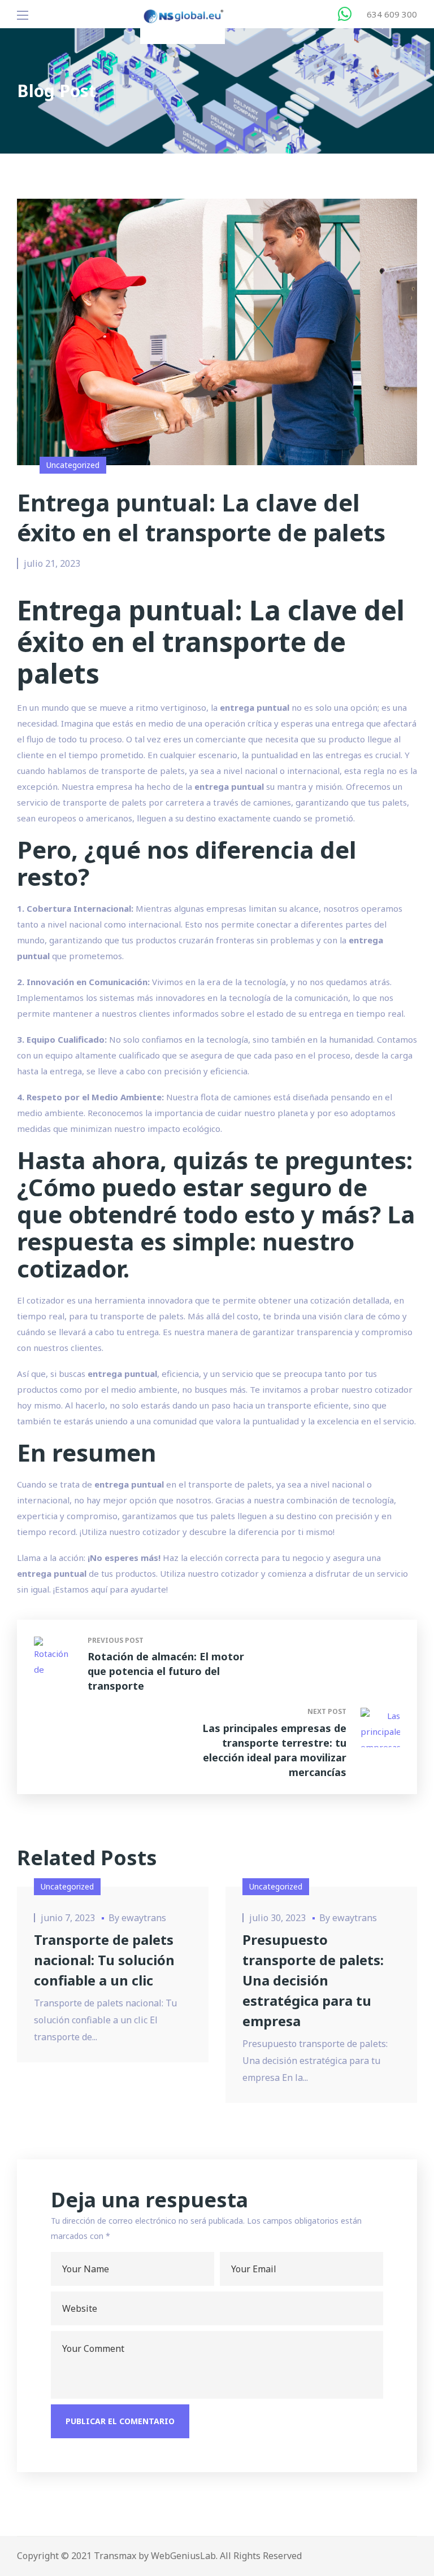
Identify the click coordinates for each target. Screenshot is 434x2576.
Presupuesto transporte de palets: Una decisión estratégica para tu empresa (313, 1980)
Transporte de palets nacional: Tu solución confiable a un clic (104, 1960)
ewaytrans (144, 1918)
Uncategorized (73, 465)
